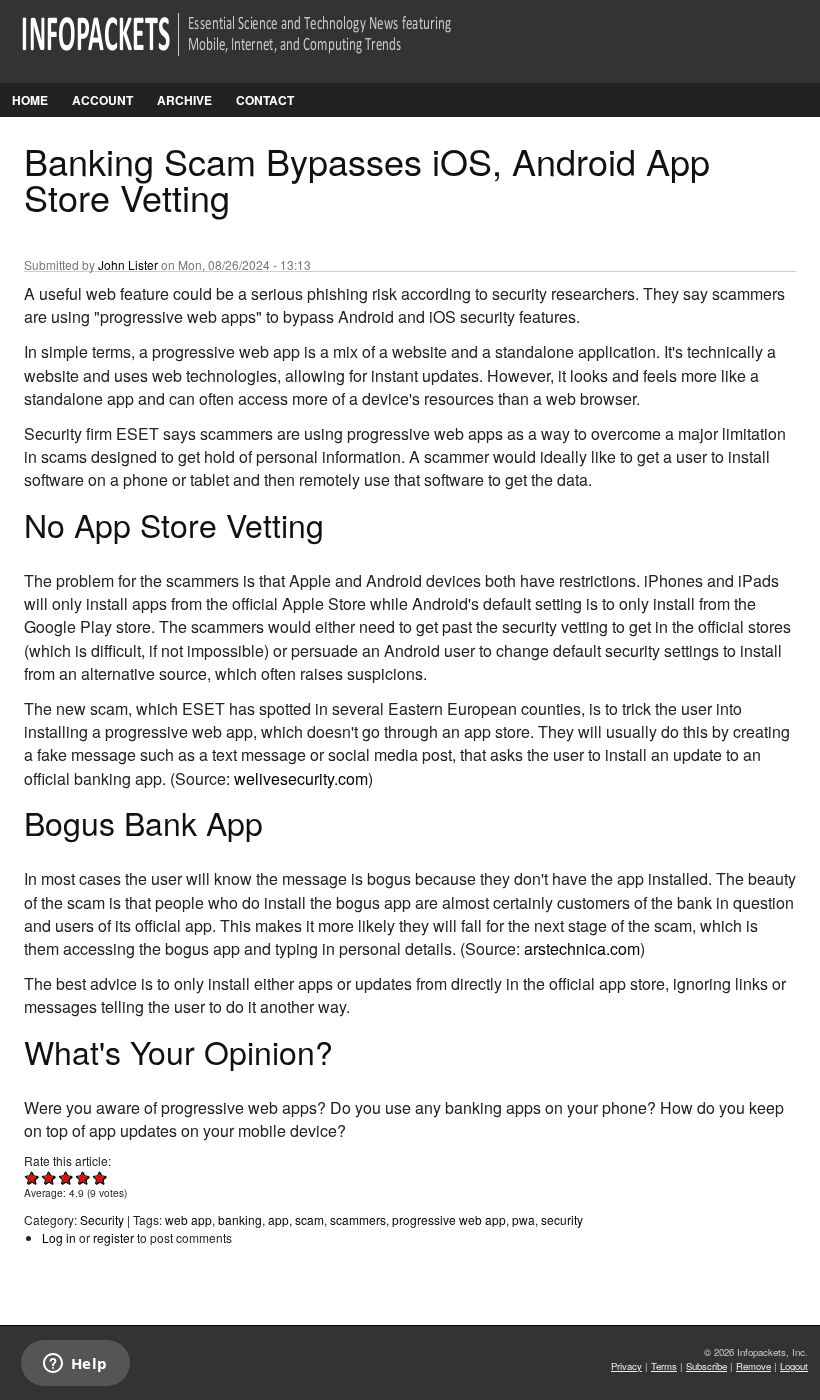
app (278, 1219)
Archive (184, 100)
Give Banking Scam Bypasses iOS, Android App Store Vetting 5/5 (100, 1177)
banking (240, 1219)
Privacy (626, 1366)
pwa (523, 1219)
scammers (358, 1219)
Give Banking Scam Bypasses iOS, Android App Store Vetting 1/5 (32, 1177)
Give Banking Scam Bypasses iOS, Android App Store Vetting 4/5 (83, 1177)
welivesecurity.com (301, 778)
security (562, 1219)
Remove (753, 1366)
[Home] (264, 46)
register (113, 1237)
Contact (265, 100)
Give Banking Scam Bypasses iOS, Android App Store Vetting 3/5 (66, 1177)
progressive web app (449, 1219)
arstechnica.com (582, 948)
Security (102, 1219)
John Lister (128, 264)
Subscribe (706, 1366)
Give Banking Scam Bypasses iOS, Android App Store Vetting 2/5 (49, 1177)
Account (102, 100)
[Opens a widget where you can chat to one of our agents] (75, 1365)
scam (309, 1219)
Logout (794, 1366)
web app (188, 1219)
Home (30, 100)
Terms (664, 1366)
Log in (59, 1237)
